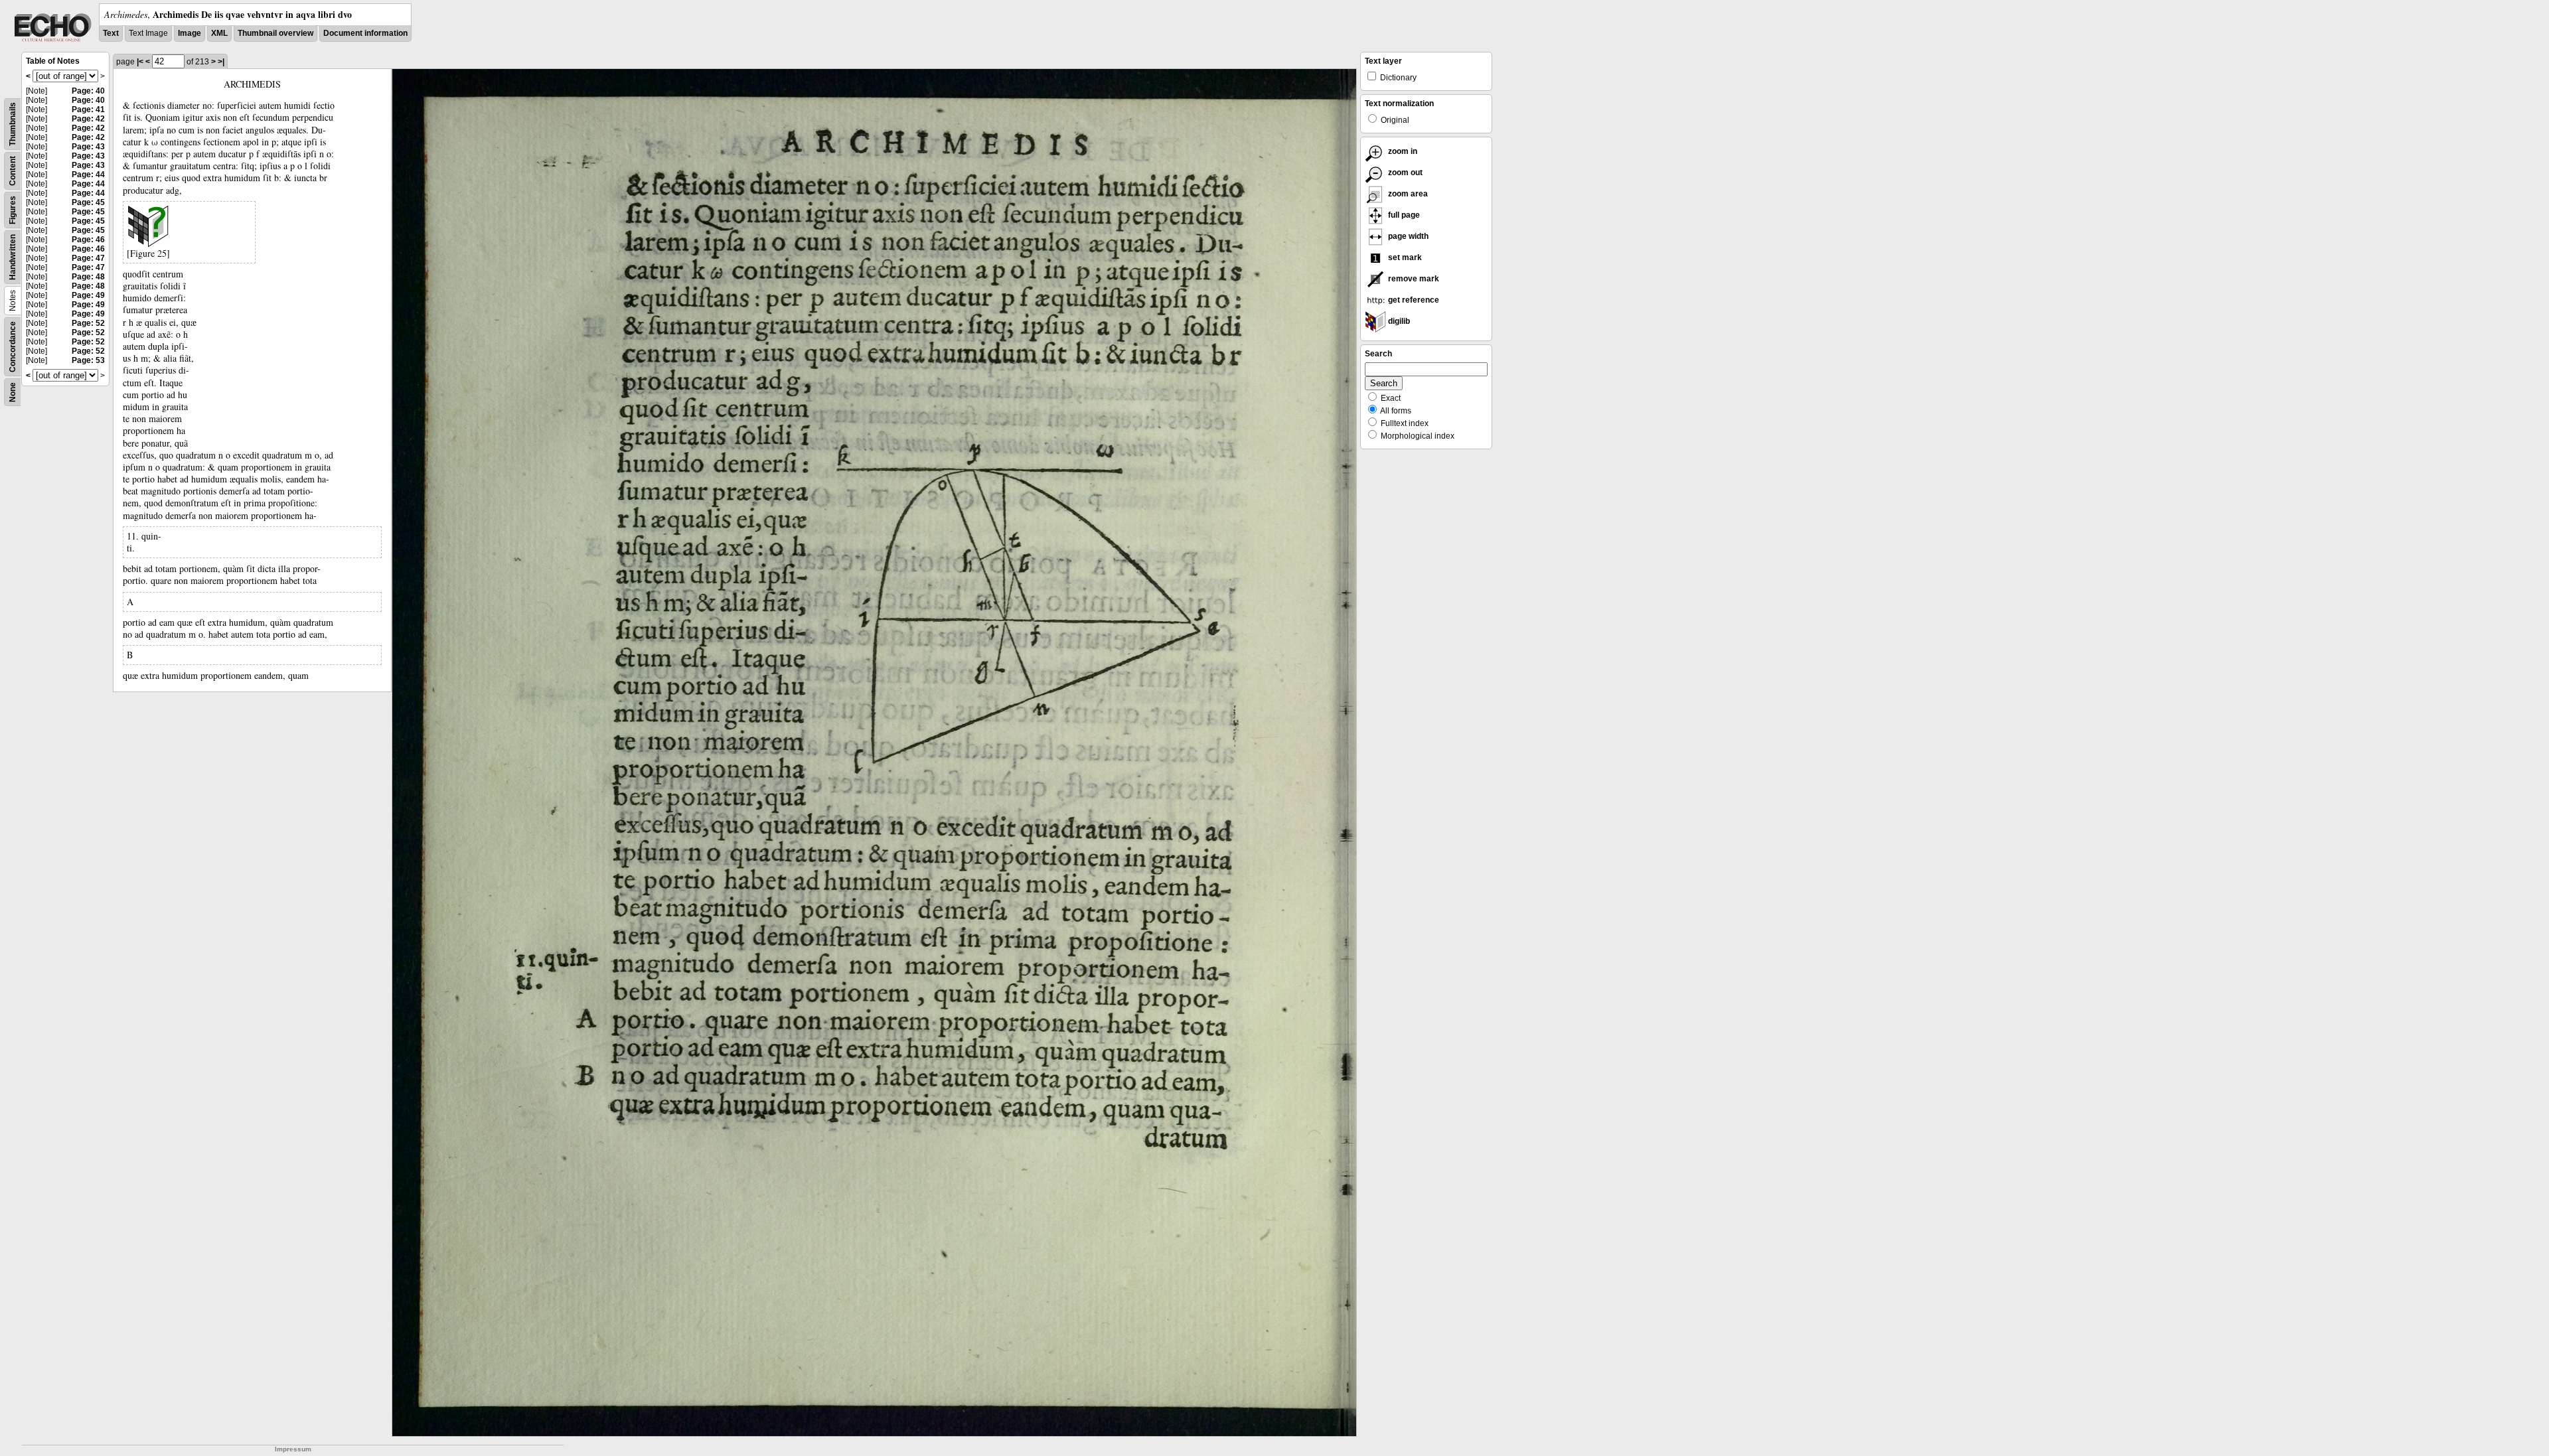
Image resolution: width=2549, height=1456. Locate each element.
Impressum (293, 1449)
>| (221, 62)
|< (140, 62)
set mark (1404, 257)
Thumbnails (13, 124)
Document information (365, 33)
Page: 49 (88, 295)
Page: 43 (88, 147)
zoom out (1404, 173)
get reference (1413, 300)
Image (190, 33)
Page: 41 (88, 109)
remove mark (1413, 279)
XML (219, 33)
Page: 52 (88, 323)
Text (111, 33)
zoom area (1407, 194)
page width (1407, 236)
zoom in (1402, 151)
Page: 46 (88, 240)
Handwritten (13, 257)
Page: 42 (88, 119)
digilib (1398, 321)
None (13, 392)
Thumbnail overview (275, 33)
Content (13, 171)
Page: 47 (88, 258)
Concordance (13, 347)
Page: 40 (88, 91)
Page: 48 (88, 277)
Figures (13, 210)
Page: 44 (88, 175)
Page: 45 (88, 202)
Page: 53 (88, 360)
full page (1403, 215)
